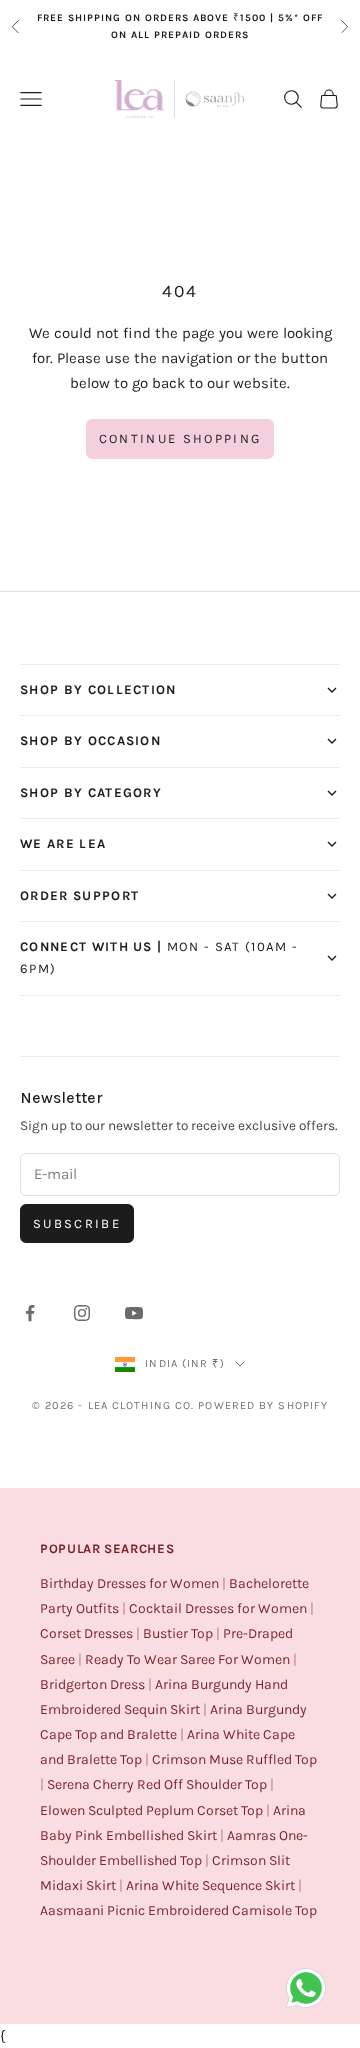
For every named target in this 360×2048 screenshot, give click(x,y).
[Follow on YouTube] (134, 1313)
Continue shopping (180, 438)
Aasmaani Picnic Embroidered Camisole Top (178, 1910)
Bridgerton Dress (92, 1684)
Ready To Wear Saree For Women (187, 1659)
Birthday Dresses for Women (129, 1583)
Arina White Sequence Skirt (210, 1885)
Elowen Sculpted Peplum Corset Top (151, 1810)
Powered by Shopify (263, 1405)
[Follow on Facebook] (30, 1313)
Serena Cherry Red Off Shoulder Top (157, 1784)
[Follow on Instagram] (82, 1313)
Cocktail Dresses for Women (218, 1608)
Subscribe (77, 1223)
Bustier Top (178, 1633)
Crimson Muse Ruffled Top (234, 1759)
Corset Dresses (86, 1633)
